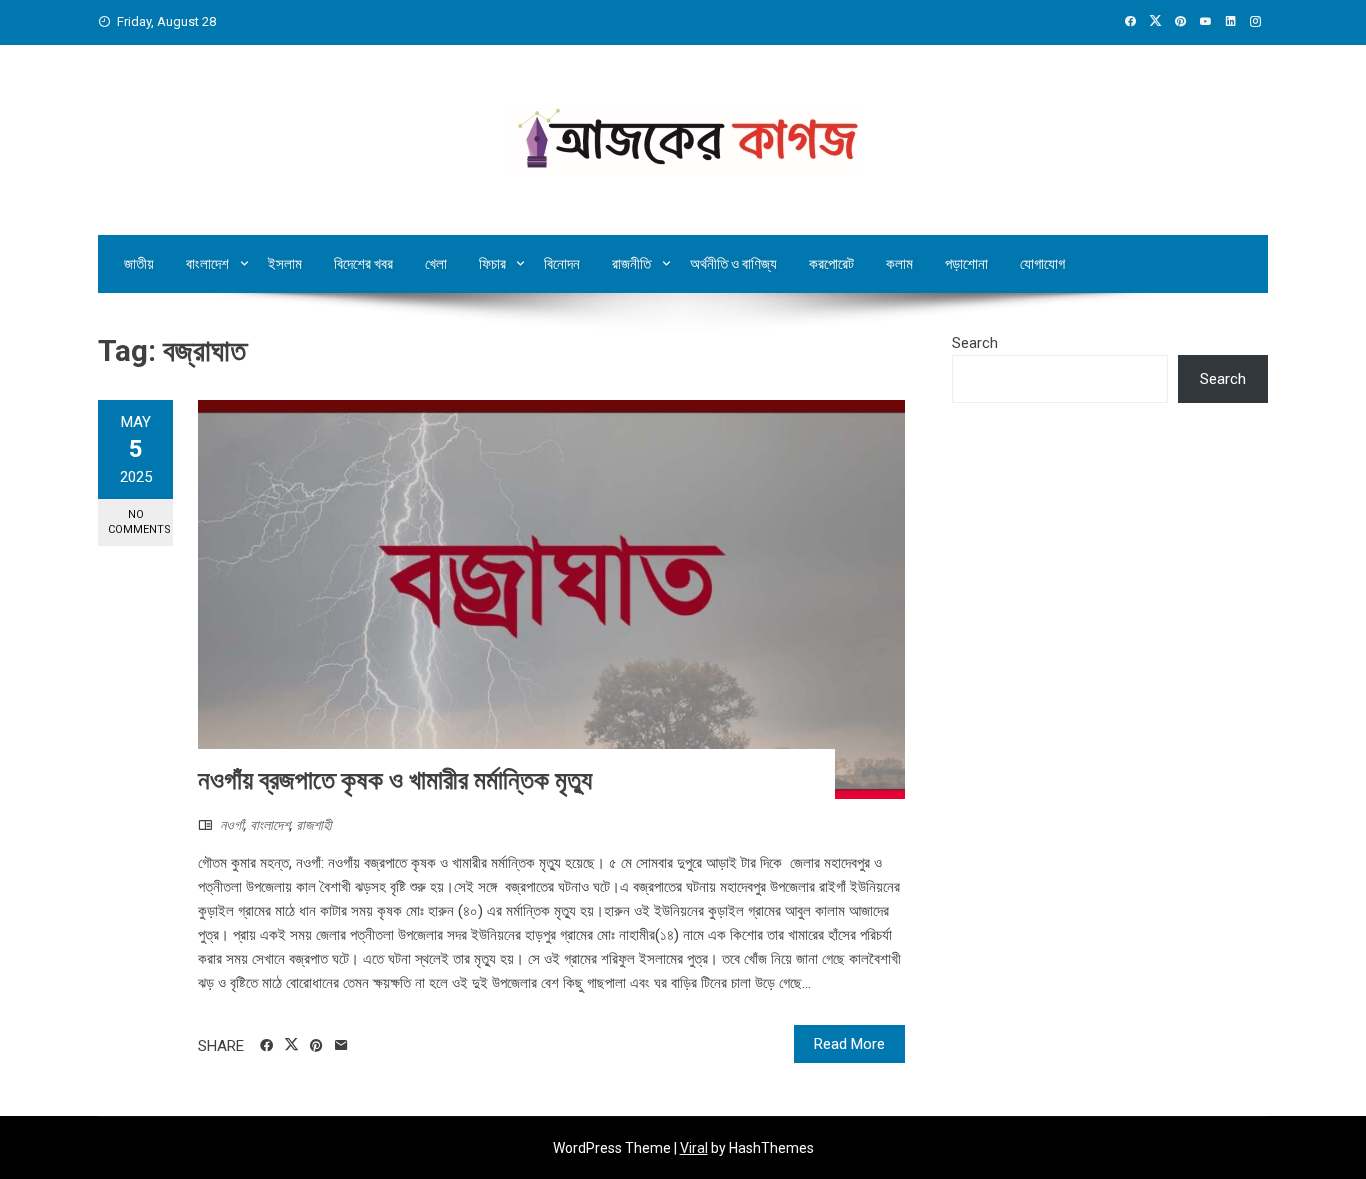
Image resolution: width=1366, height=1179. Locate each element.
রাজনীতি (631, 264)
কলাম (899, 264)
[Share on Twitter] (291, 1045)
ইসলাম (285, 264)
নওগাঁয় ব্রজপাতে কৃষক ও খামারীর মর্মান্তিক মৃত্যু (398, 780)
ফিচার (492, 264)
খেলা (436, 264)
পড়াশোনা (966, 264)
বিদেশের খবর (363, 264)
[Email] (341, 1046)
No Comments (139, 522)
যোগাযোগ (1042, 264)
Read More (849, 1044)
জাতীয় (139, 264)
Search (975, 343)
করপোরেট (831, 264)
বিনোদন (562, 264)
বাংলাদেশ (207, 264)
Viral (694, 1148)
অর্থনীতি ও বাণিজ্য (733, 264)
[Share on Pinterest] (316, 1046)
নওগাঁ (232, 825)
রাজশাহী (314, 825)
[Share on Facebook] (266, 1046)
